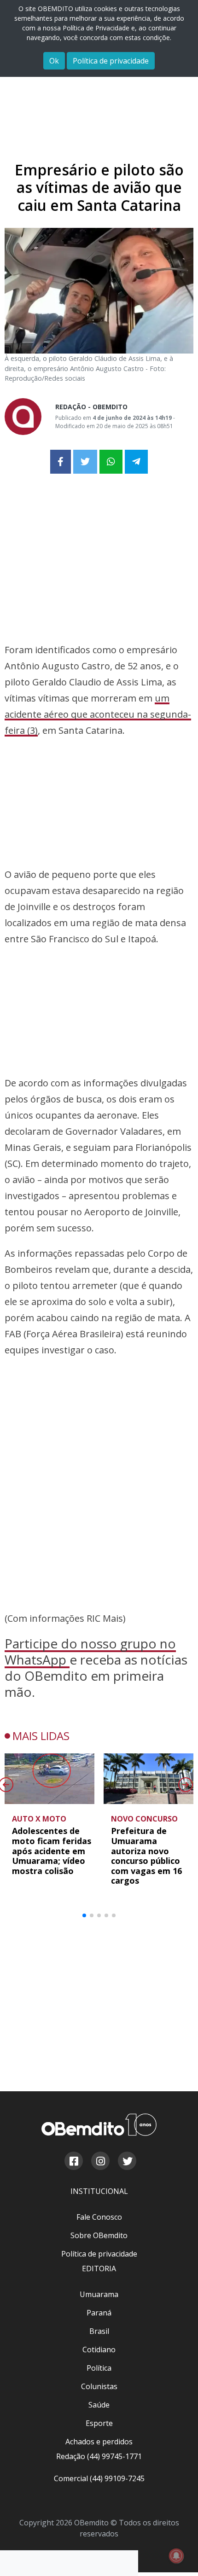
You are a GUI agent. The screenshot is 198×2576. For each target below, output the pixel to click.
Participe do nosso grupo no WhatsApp (90, 1651)
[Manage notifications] (176, 2556)
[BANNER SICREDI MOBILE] (99, 1425)
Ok (54, 61)
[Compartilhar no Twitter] (85, 462)
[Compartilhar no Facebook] (61, 462)
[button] (84, 1915)
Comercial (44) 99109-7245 (99, 2478)
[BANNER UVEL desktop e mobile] (99, 558)
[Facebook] (73, 2162)
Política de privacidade (111, 61)
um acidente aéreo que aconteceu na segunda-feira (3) (98, 714)
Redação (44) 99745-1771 (99, 2456)
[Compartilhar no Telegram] (136, 462)
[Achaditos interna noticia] (99, 96)
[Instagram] (100, 2162)
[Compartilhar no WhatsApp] (111, 462)
